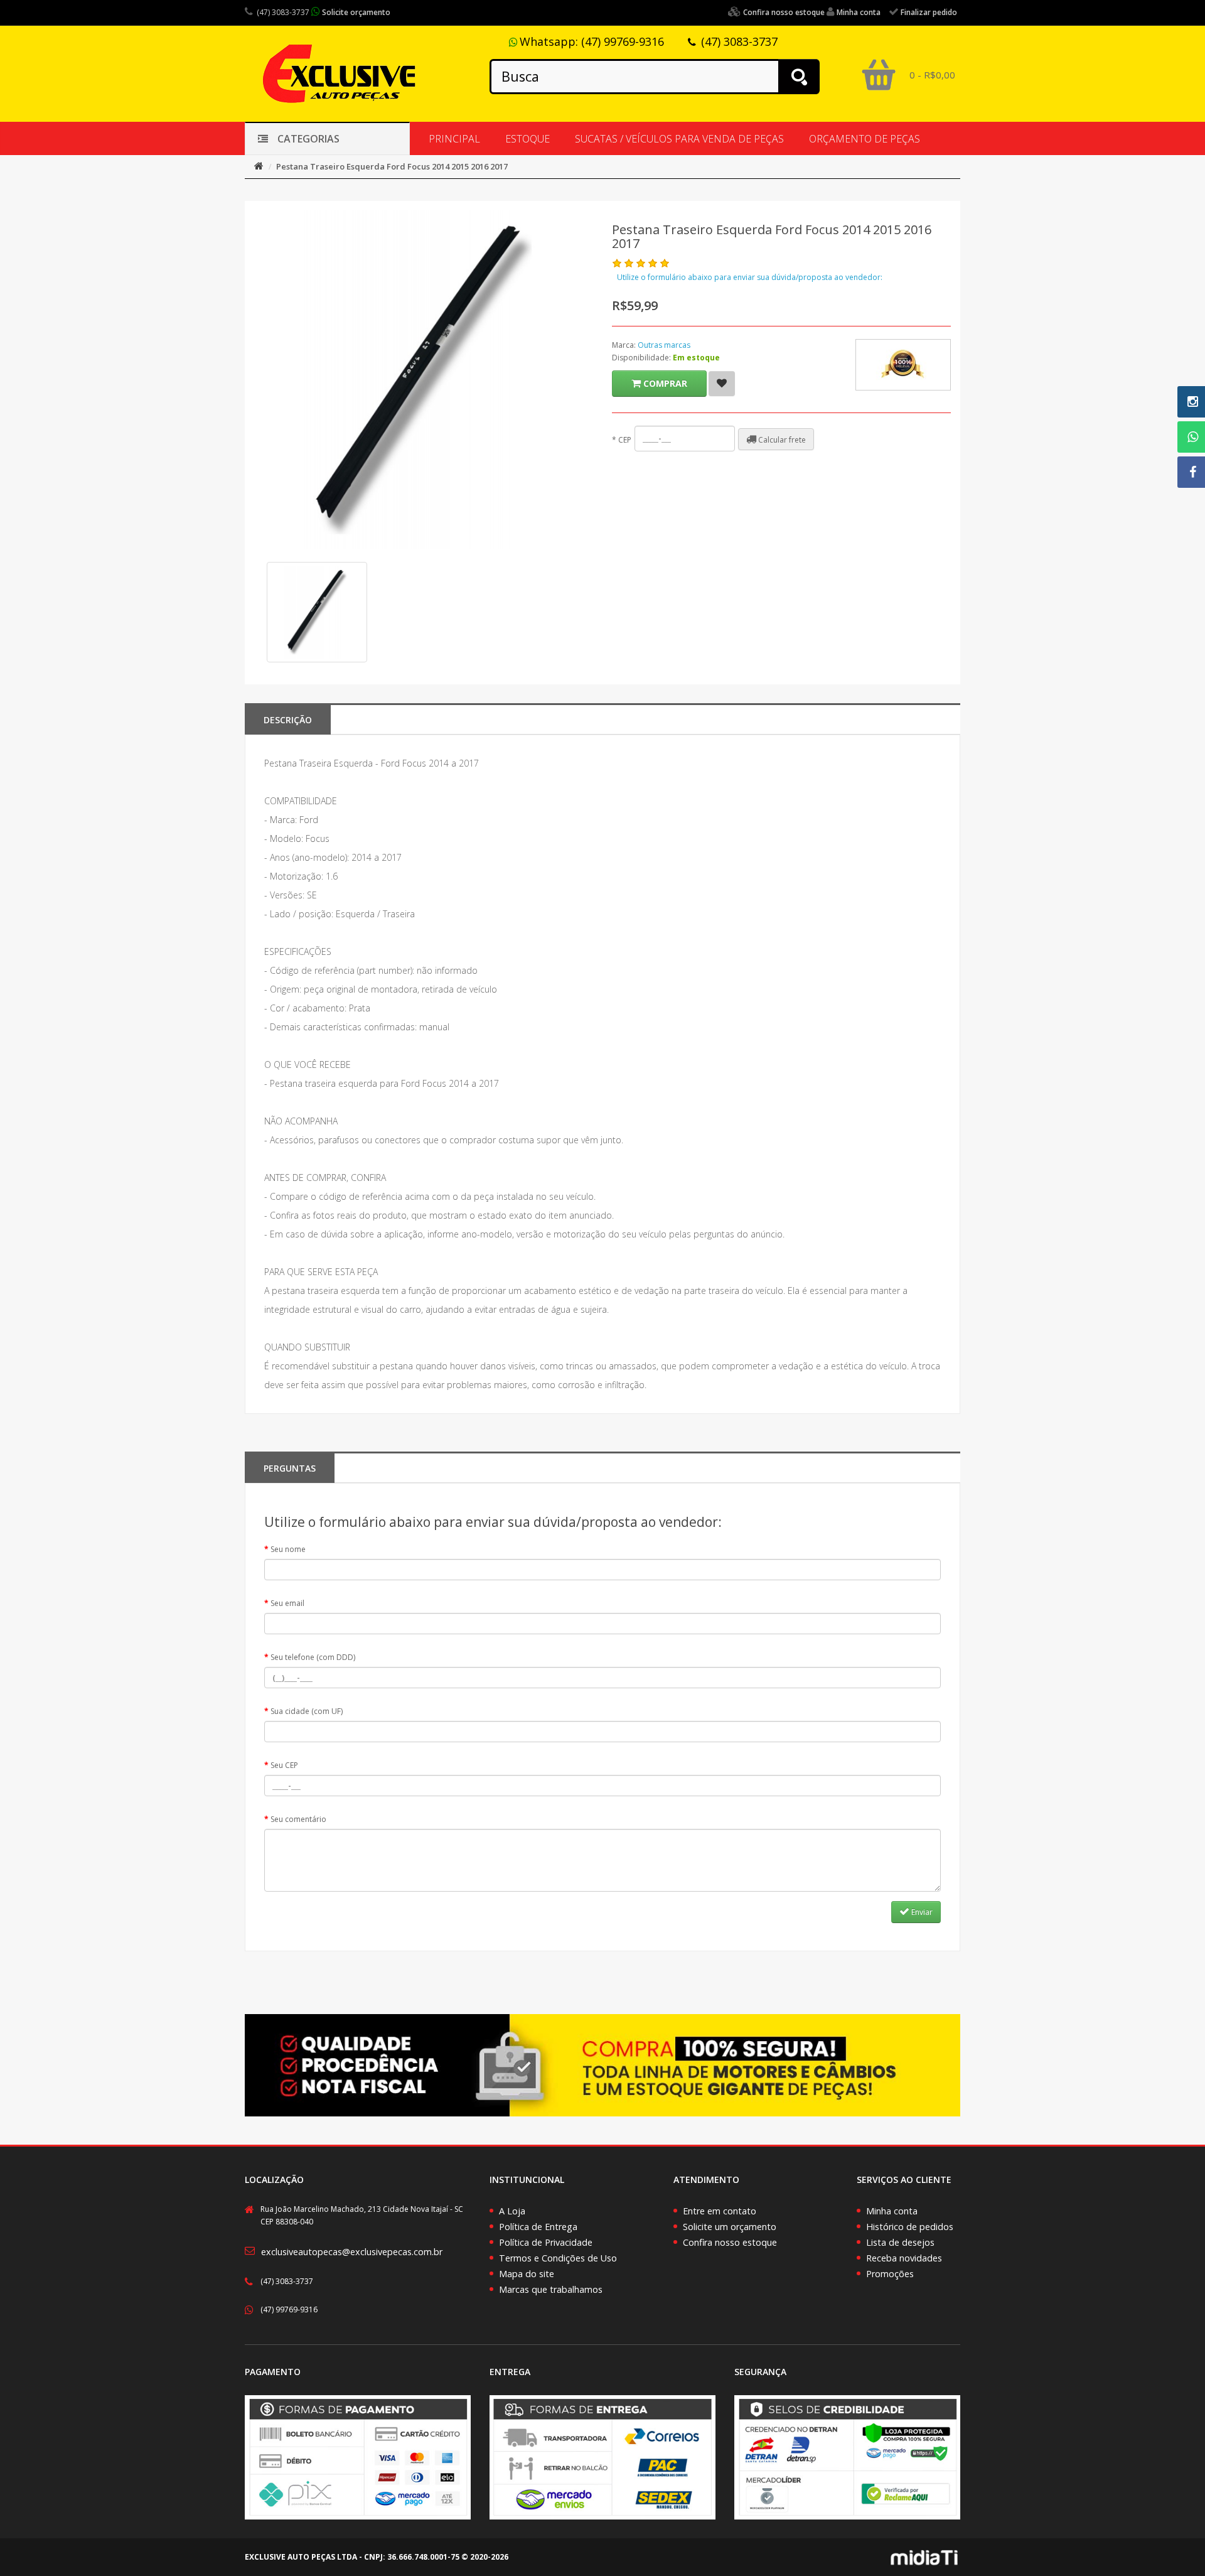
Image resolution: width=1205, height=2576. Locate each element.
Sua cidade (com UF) (307, 1711)
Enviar (921, 1912)
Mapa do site (527, 2274)
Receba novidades (904, 2258)
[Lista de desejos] (722, 384)
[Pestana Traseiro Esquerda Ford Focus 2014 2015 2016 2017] (317, 612)
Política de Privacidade (546, 2242)
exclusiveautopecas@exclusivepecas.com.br (352, 2252)
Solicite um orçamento (730, 2227)
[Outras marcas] (903, 365)
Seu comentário (298, 1819)
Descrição (288, 720)
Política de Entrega (538, 2227)
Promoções (890, 2274)
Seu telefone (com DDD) (313, 1657)
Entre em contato (720, 2211)
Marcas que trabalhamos (551, 2289)
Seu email (287, 1603)
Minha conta (892, 2211)
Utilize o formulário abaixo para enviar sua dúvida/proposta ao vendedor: (750, 277)
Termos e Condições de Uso (558, 2258)
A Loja (512, 2211)
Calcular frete (781, 440)
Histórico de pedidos (910, 2227)
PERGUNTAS (290, 1468)
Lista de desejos (900, 2242)
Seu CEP (284, 1765)
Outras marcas (664, 345)
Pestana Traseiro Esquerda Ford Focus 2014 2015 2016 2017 (392, 166)
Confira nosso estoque (730, 2242)
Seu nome (288, 1549)
